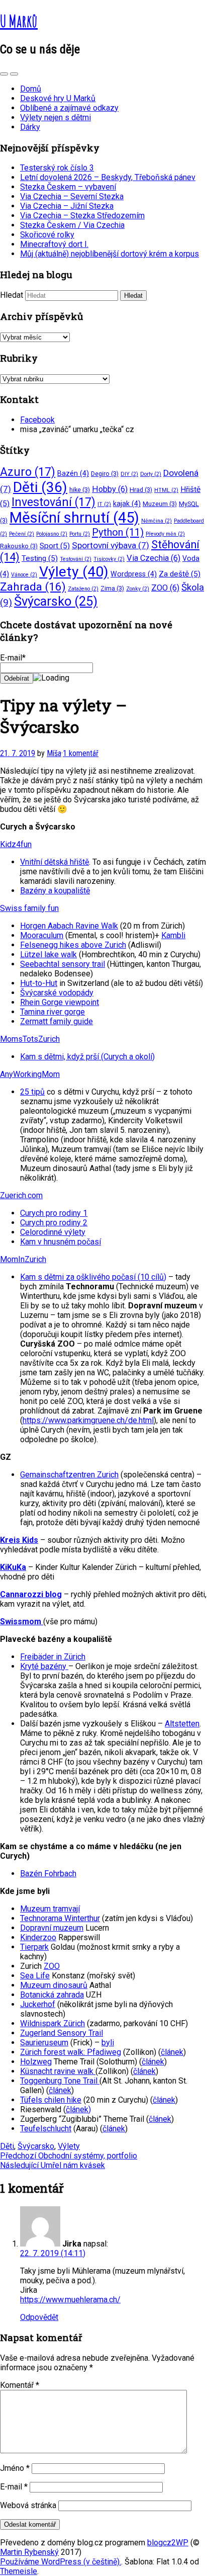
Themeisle (19, 2571)
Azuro (28, 472)
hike (80, 490)
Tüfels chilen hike (51, 2100)
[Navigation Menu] (14, 74)
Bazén (73, 473)
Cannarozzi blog (31, 1594)
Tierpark (34, 1947)
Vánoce (24, 575)
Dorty (151, 474)
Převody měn (165, 534)
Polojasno (52, 534)
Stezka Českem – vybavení (68, 187)
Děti (40, 487)
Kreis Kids (19, 1540)
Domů (31, 89)
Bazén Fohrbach (48, 1874)
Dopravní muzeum (52, 1928)
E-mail (14, 2487)
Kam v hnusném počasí (61, 1242)
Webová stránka (28, 2505)
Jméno (15, 2468)
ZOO (165, 588)
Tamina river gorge (53, 1012)
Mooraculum (42, 935)
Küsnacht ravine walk (58, 2071)
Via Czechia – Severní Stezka (72, 196)
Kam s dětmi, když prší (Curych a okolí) (87, 1057)
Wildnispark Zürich (53, 2023)
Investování (54, 502)
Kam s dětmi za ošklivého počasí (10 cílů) (93, 1277)
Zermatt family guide (57, 1021)
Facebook (37, 420)
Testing (40, 558)
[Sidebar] (4, 74)
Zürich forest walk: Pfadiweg (71, 2052)
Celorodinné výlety (53, 1232)
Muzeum (160, 504)
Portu (80, 534)
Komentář (20, 2385)
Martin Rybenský (29, 2552)
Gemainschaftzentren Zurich (69, 1475)
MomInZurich (23, 1259)
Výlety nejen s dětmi (56, 117)
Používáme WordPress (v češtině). (61, 2562)
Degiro (105, 474)
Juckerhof (38, 2004)
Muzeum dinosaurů (54, 1985)
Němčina (157, 521)
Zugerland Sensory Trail (62, 2033)
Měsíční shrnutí (74, 518)
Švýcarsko (56, 601)
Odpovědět (39, 2317)
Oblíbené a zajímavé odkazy (69, 108)
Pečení (22, 534)
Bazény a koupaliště (55, 891)
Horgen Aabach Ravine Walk (69, 926)
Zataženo (83, 589)
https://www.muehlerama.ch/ (70, 2300)
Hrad (141, 490)
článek (172, 2052)
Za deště (180, 574)
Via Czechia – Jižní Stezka (67, 206)
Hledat (12, 295)
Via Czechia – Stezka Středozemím (82, 216)
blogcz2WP (168, 2543)
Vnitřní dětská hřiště (55, 862)
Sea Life (35, 1976)
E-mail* (13, 658)
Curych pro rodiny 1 (54, 1213)
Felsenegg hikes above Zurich (73, 945)
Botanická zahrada (52, 1995)
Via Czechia (153, 558)
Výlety (74, 572)
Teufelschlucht (46, 2129)
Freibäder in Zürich (53, 1657)
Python (118, 532)
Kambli (173, 935)
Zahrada (33, 587)
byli (108, 2043)
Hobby (110, 489)
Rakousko (19, 546)
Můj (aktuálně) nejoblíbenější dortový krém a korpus (110, 254)
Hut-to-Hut (39, 983)
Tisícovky (109, 559)
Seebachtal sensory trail (63, 964)
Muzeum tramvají (50, 1909)
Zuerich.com (21, 1195)
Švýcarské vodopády (57, 993)
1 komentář (81, 753)
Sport (55, 546)
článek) (78, 2109)
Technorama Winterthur (60, 1918)
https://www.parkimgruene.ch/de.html (88, 1420)
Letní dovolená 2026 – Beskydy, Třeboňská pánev (108, 177)
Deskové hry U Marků (58, 98)
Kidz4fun (16, 844)
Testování (76, 559)
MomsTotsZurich (30, 1039)
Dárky (30, 127)
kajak (127, 504)
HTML (166, 490)
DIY (129, 474)
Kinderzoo (38, 1937)
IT (104, 504)
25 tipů (32, 1092)
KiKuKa (13, 1567)
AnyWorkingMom (30, 1074)
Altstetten (182, 1724)
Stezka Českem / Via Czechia (72, 225)
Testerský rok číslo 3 (57, 168)
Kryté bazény (44, 1666)
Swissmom (22, 1622)
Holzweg (36, 2062)
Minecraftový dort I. (54, 244)
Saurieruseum (44, 2043)
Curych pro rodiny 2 (54, 1223)
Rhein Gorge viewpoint (60, 1002)
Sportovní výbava (111, 545)
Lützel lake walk (48, 954)
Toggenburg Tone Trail (60, 2081)
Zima (112, 588)
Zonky (138, 589)
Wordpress (134, 574)
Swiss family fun (29, 908)
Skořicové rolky (47, 235)
